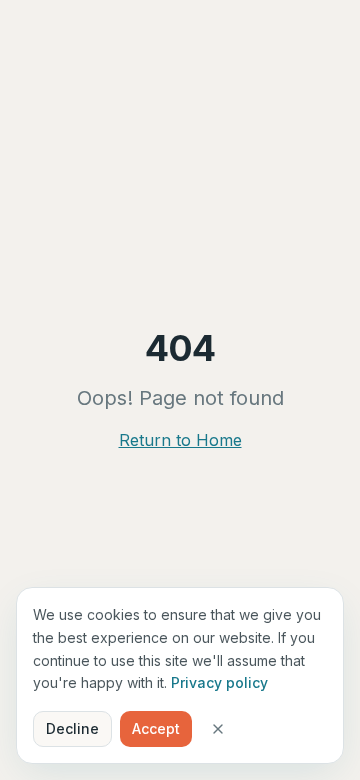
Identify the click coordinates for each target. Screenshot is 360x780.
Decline (72, 728)
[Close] (218, 729)
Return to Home (180, 440)
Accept (156, 728)
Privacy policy (219, 682)
